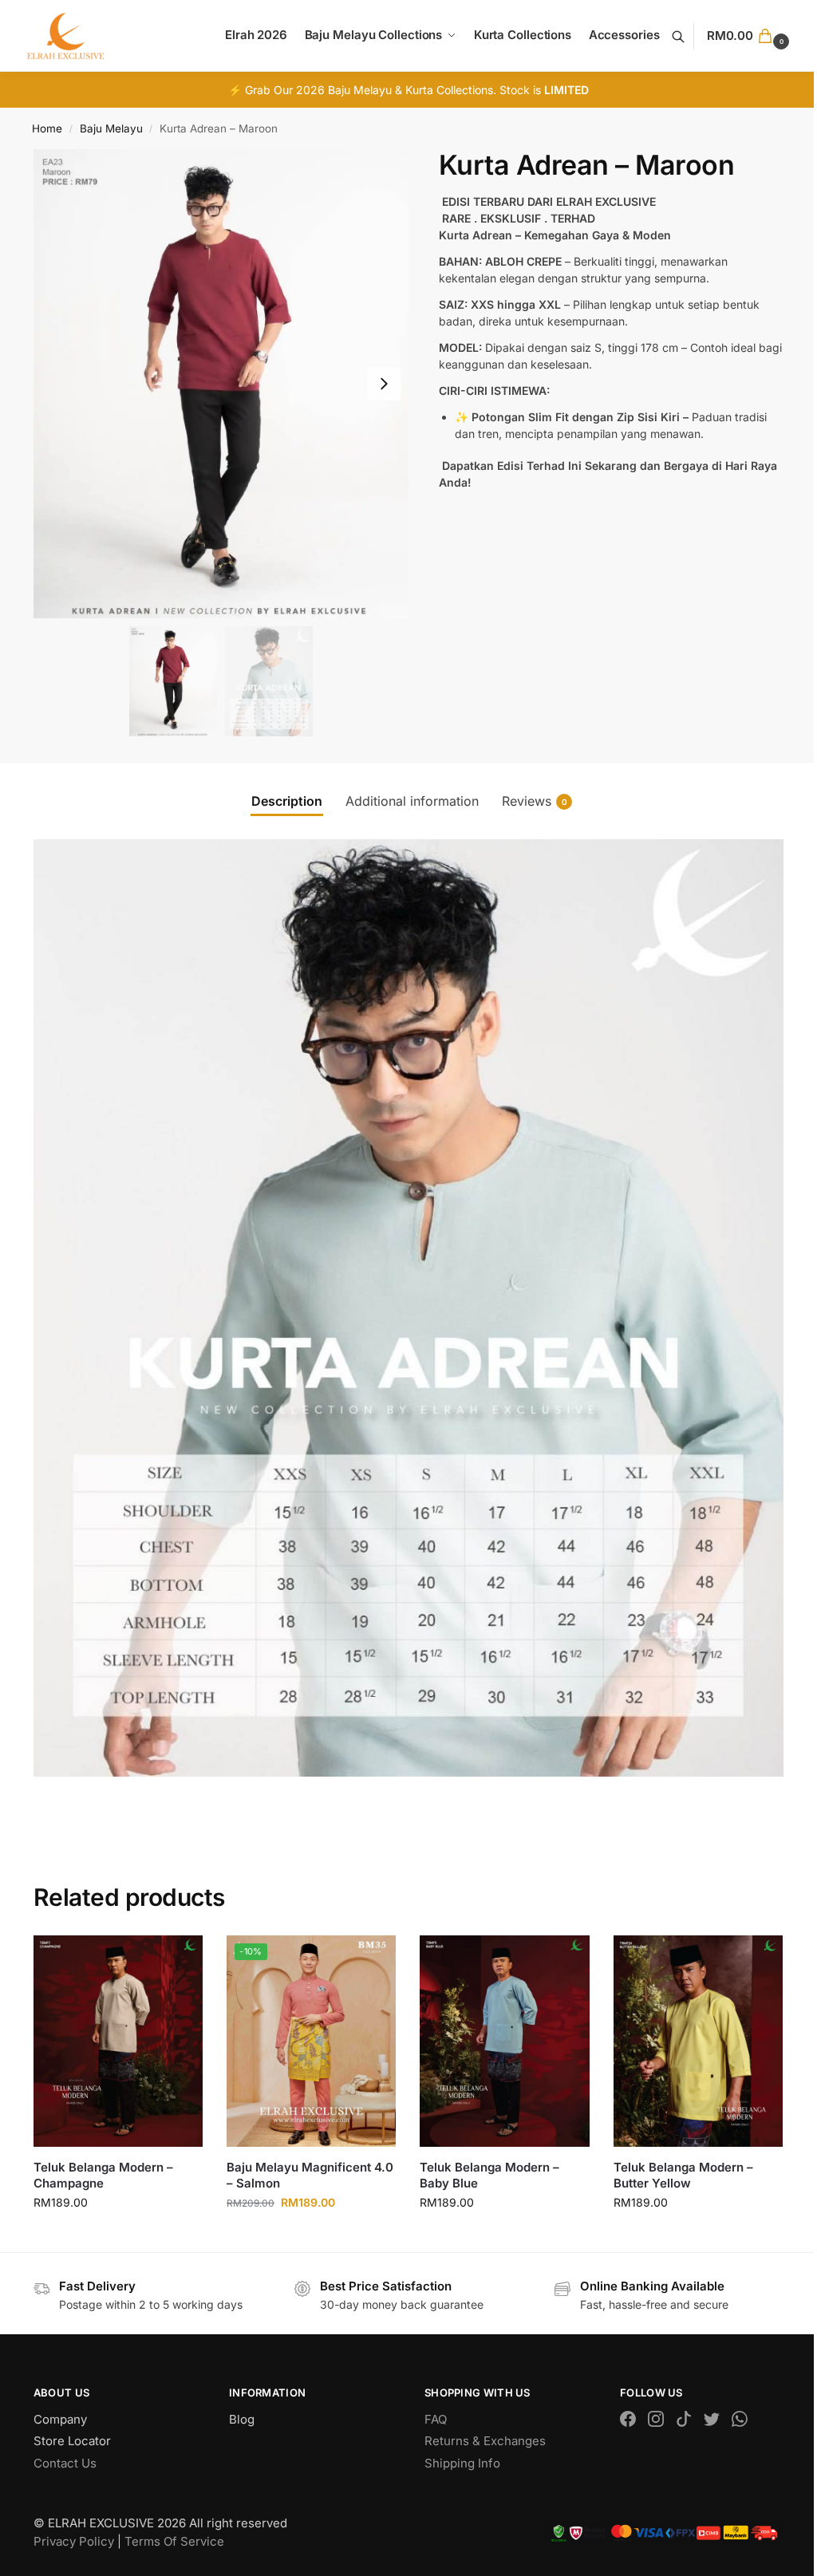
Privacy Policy (74, 2541)
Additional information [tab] (412, 801)
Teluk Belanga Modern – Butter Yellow (683, 2175)
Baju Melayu (111, 128)
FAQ (436, 2419)
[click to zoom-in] (221, 384)
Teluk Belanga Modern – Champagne (103, 2175)
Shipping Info (462, 2463)
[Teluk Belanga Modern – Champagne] (118, 2041)
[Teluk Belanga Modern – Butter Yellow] (698, 2041)
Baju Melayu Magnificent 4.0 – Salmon (310, 2175)
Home (47, 128)
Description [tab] (287, 801)
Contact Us (65, 2463)
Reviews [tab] (535, 801)
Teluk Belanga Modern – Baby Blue (489, 2175)
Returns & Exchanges (485, 2441)
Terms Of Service (174, 2541)
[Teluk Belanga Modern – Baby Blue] (504, 2041)
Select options (118, 2236)
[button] (750, 36)
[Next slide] (384, 384)
